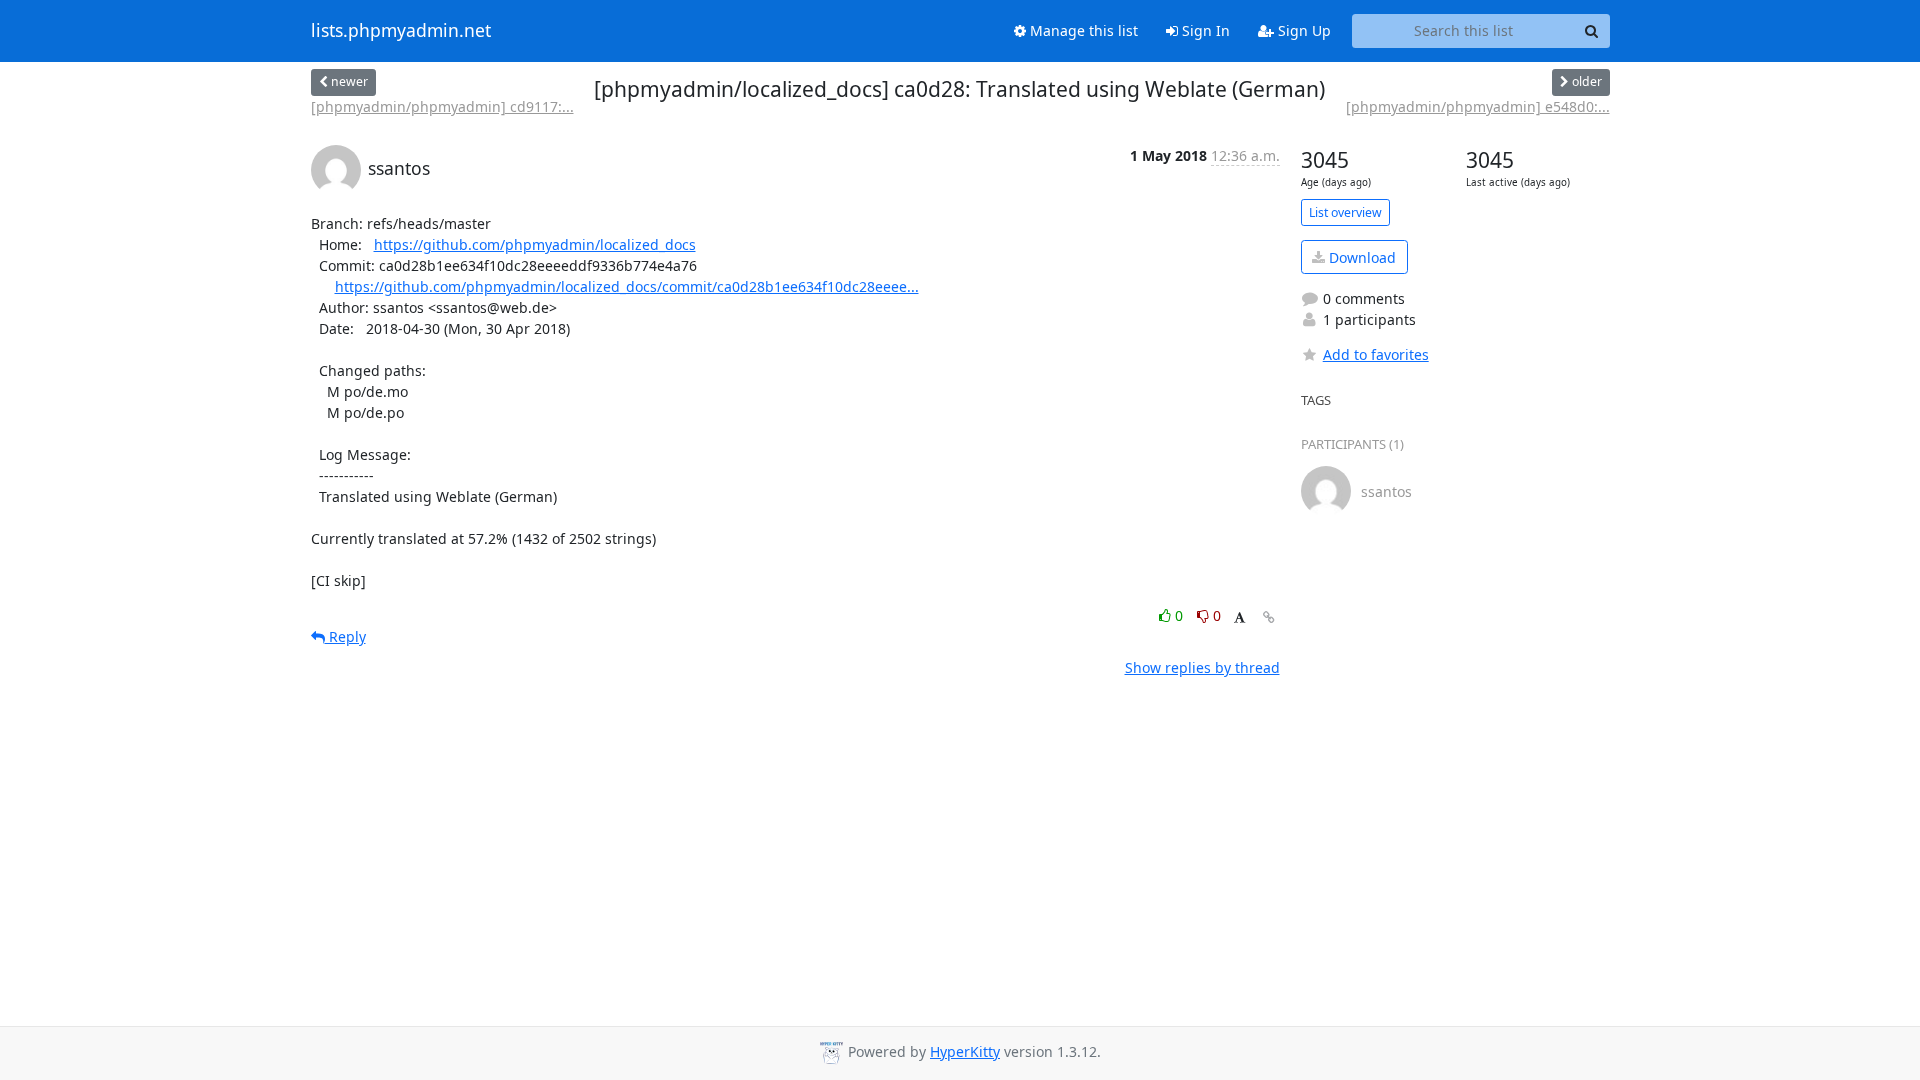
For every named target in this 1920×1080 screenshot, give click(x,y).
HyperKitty (965, 1051)
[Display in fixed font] (1239, 618)
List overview (1345, 212)
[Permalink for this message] (1269, 617)
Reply (345, 636)
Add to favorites (1376, 354)
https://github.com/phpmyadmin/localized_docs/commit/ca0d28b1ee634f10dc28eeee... (627, 286)
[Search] (1592, 31)
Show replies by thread (1202, 667)
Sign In (1204, 30)
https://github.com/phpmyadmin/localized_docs (535, 244)
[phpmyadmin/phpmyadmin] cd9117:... (442, 106)
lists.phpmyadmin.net (401, 31)
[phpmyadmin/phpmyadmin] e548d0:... (1478, 106)
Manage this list (1082, 30)
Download (1360, 257)
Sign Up (1302, 30)
